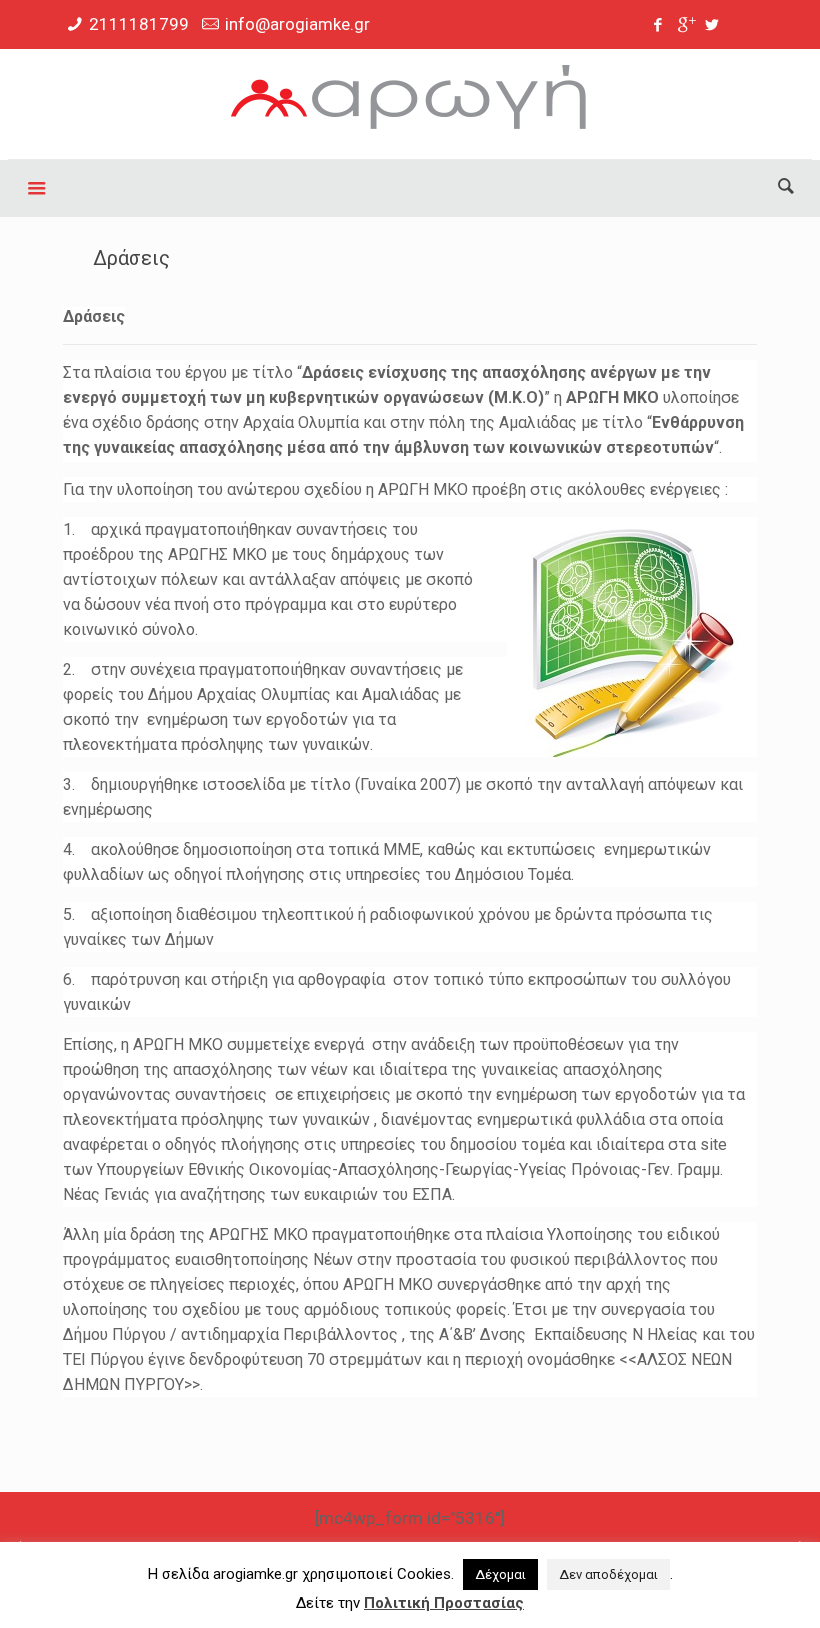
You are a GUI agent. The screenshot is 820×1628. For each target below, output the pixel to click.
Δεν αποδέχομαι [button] (608, 1574)
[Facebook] (658, 25)
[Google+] (685, 25)
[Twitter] (712, 25)
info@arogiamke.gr (297, 24)
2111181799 (139, 24)
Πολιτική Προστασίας (444, 1603)
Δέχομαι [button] (500, 1574)
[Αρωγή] (409, 104)
